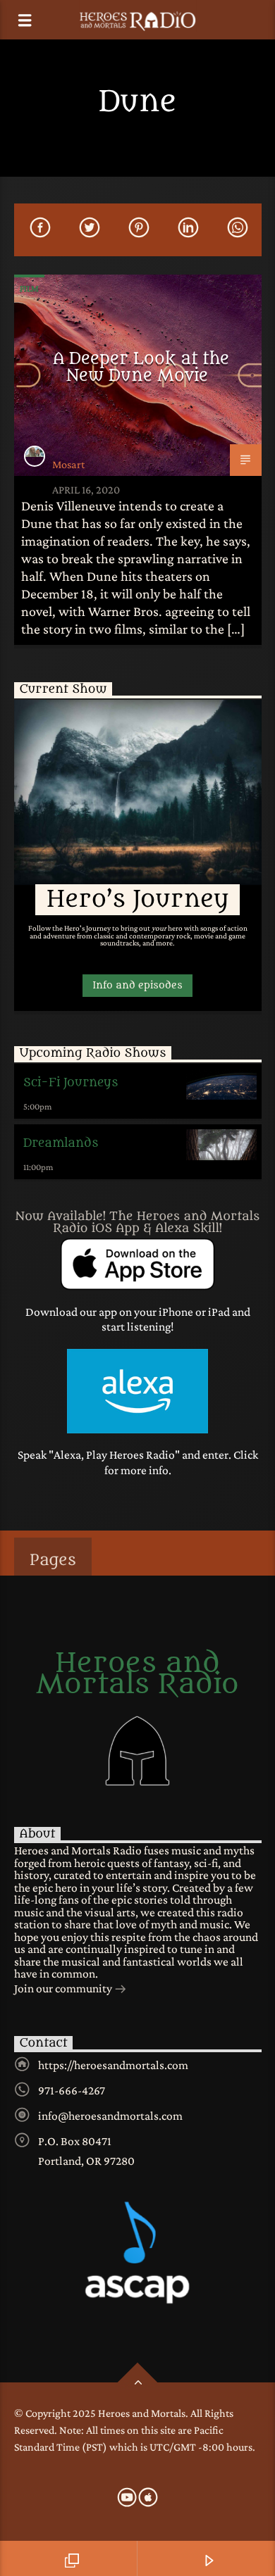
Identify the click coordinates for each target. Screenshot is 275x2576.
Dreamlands (61, 1143)
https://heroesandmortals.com (113, 2065)
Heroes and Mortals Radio (137, 1674)
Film (29, 288)
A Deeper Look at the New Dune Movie (141, 367)
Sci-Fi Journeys (71, 1083)
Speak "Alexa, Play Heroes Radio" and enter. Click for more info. (138, 1462)
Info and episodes (137, 985)
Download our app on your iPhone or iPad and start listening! (138, 1319)
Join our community (64, 1988)
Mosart (68, 464)
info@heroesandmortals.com (110, 2116)
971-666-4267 (72, 2090)
